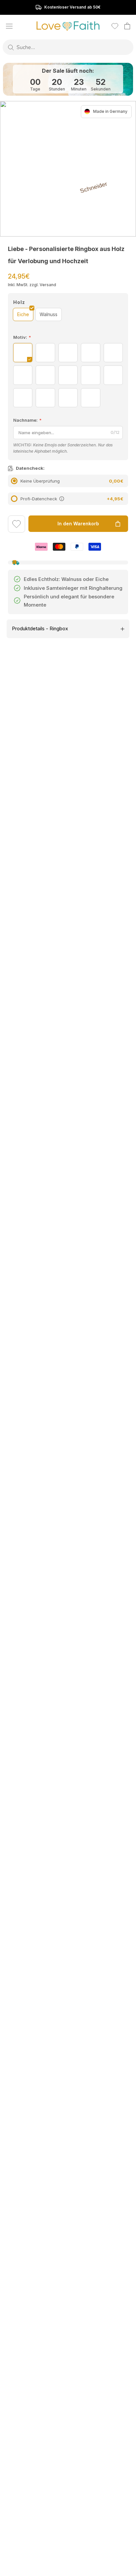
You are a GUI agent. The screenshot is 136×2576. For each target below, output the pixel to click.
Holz (19, 302)
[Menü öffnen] (9, 26)
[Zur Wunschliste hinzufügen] (17, 525)
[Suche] (11, 47)
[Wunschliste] (115, 26)
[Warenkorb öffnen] (127, 26)
